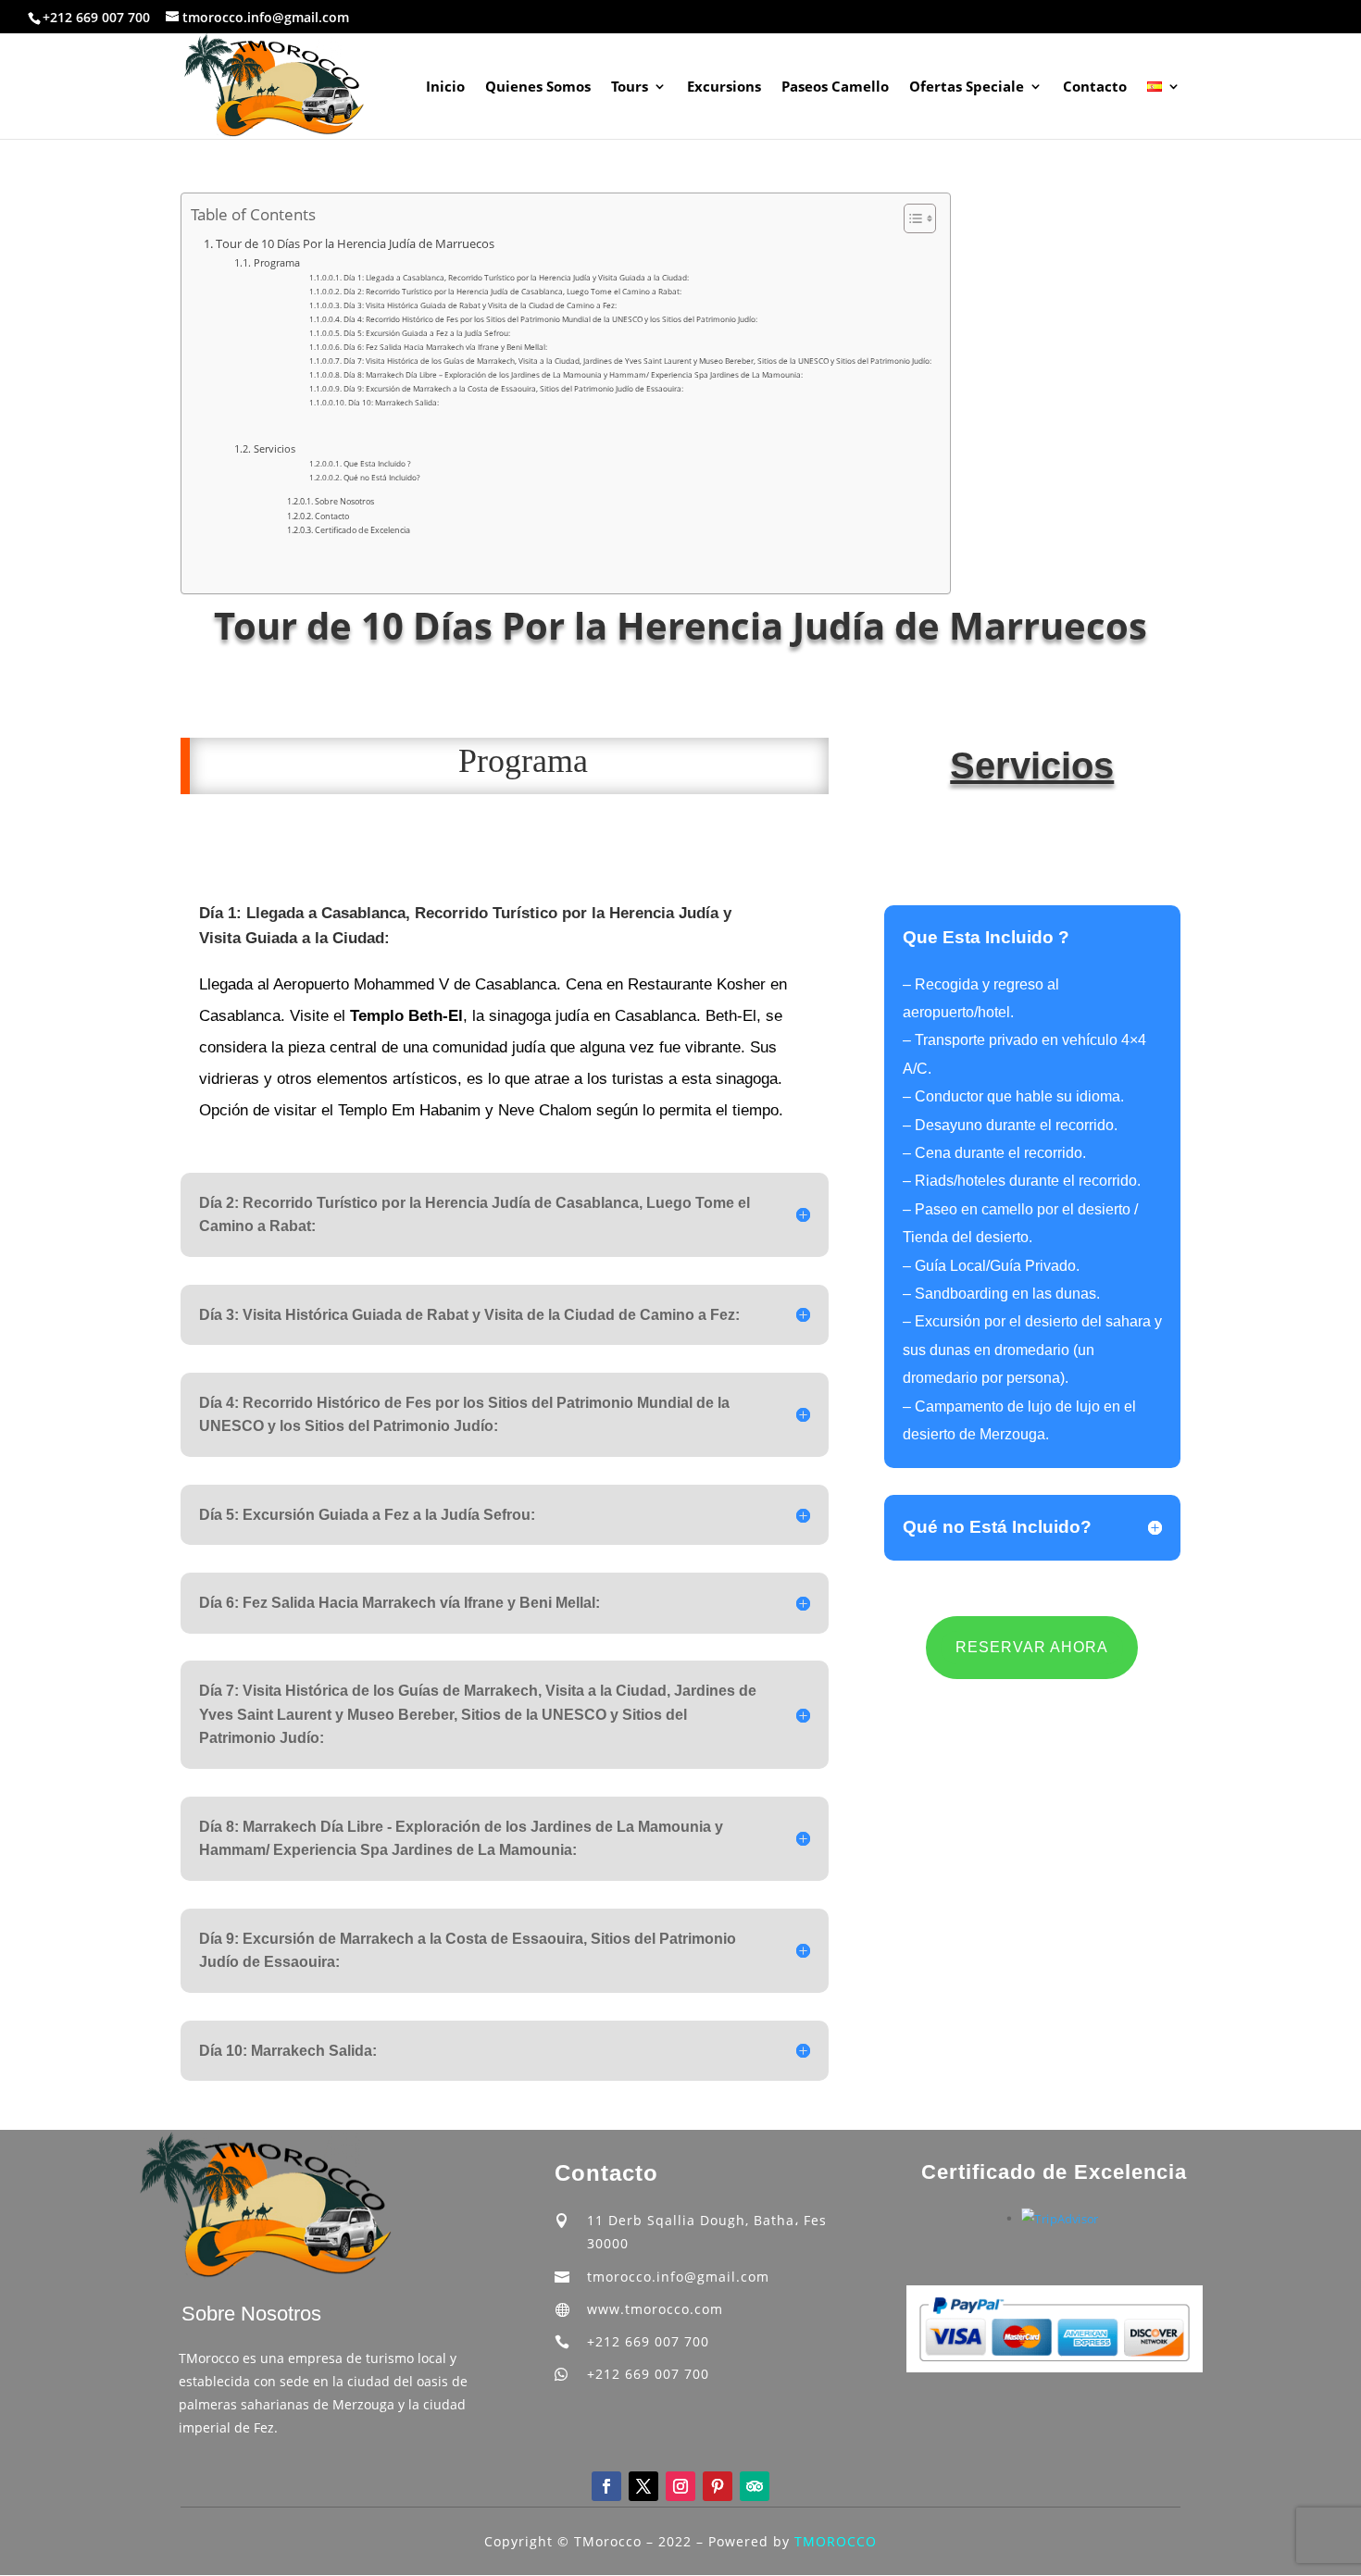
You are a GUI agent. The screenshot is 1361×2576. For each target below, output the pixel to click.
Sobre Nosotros (344, 501)
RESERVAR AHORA (1032, 1647)
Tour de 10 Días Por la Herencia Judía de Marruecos (355, 244)
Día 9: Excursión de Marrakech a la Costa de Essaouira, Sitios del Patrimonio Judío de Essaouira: (513, 388)
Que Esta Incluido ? (377, 463)
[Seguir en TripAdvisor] (755, 2486)
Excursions (724, 87)
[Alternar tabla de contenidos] (911, 218)
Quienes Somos (538, 87)
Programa (276, 262)
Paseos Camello (835, 87)
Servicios (274, 448)
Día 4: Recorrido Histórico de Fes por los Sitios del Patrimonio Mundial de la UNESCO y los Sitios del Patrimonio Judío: (550, 319)
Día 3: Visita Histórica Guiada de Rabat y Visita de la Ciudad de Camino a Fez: (480, 305)
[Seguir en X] (643, 2486)
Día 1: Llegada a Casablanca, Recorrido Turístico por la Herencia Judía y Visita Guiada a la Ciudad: (516, 277)
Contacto (1095, 87)
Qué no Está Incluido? (382, 477)
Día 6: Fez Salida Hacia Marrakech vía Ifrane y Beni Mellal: (445, 347)
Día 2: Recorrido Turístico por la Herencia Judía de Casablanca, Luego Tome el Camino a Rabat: (512, 291)
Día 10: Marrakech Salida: (393, 402)
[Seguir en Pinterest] (718, 2486)
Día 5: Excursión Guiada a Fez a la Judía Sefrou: (427, 333)
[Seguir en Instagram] (680, 2486)
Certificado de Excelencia (362, 530)
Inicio (445, 87)
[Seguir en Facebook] (606, 2486)
